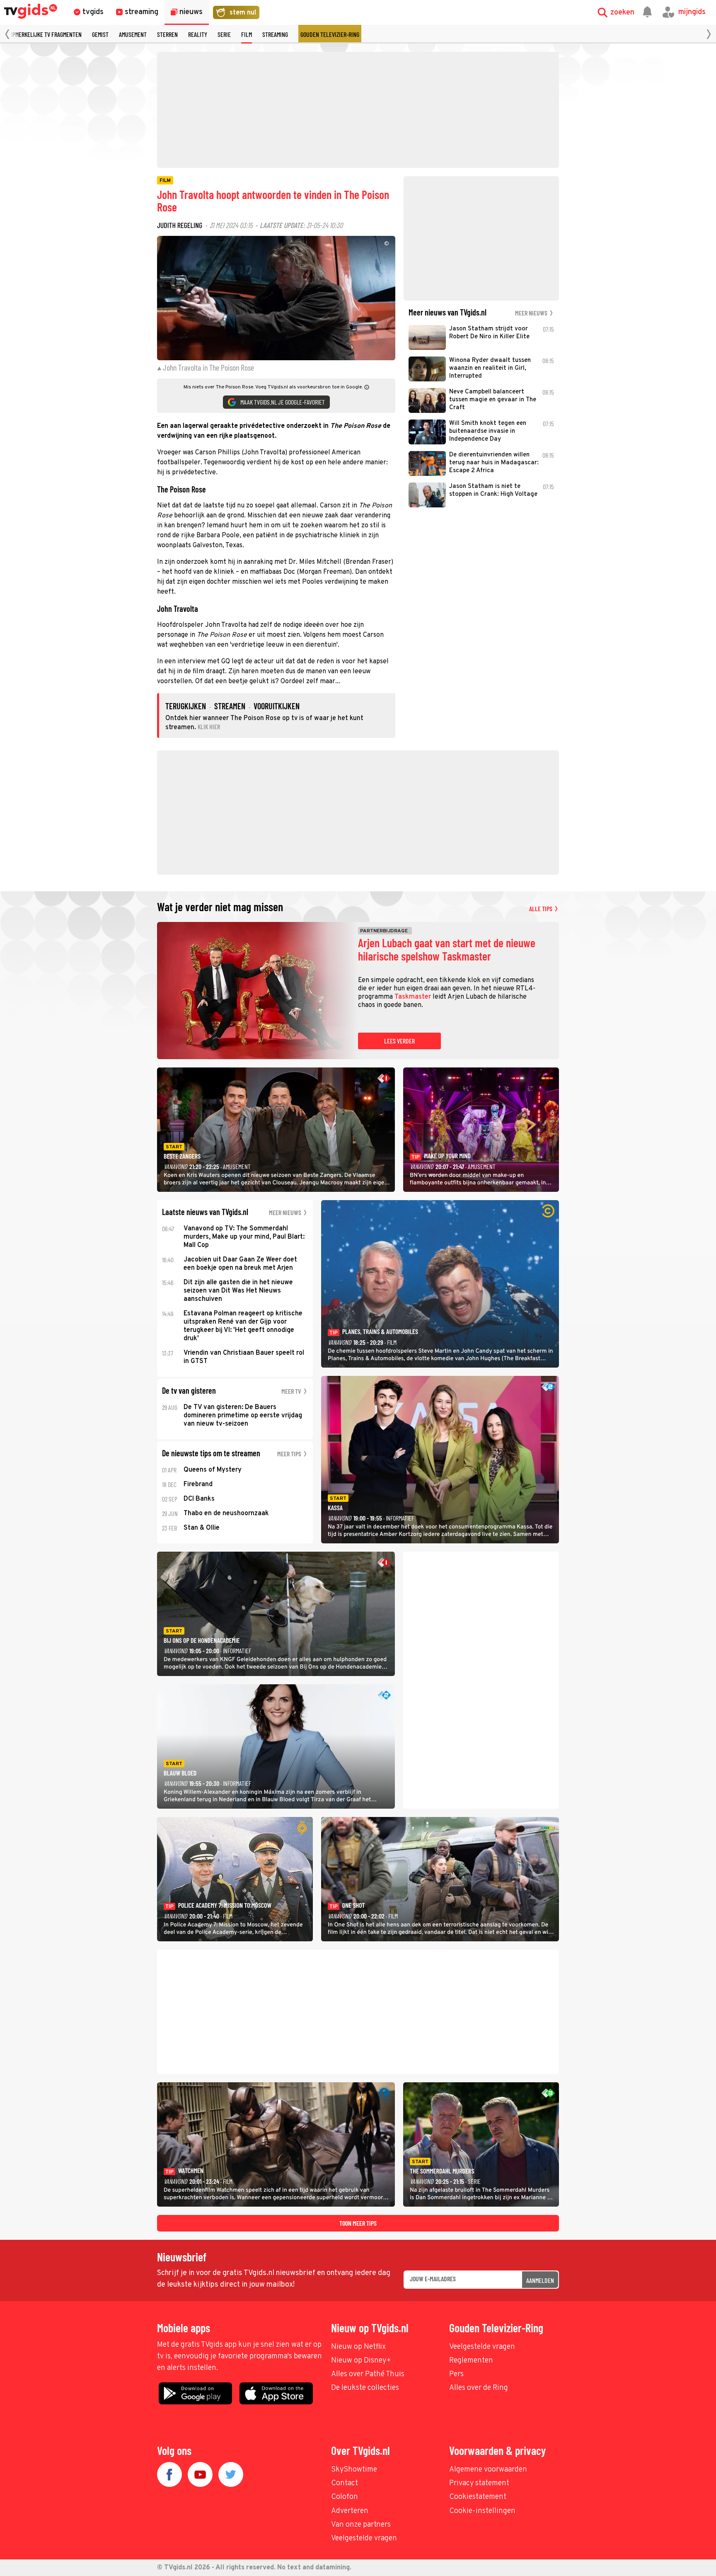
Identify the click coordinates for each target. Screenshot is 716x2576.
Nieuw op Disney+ (361, 2361)
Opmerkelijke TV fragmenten (46, 34)
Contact (345, 2483)
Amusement (133, 34)
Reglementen (471, 2361)
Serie (224, 34)
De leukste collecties (365, 2388)
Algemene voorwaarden (488, 2470)
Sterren (167, 34)
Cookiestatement (478, 2497)
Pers (456, 2374)
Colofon (345, 2497)
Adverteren (350, 2511)
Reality (198, 34)
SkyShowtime (354, 2470)
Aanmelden (540, 2280)
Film (247, 34)
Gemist (100, 34)
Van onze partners (361, 2525)
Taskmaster (413, 997)
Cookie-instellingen (482, 2511)
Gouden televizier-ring (330, 34)
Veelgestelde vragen (482, 2347)
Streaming (275, 34)
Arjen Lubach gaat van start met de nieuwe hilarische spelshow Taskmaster (447, 950)
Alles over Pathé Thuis (368, 2374)
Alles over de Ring (479, 2388)
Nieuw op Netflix (358, 2347)
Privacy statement (479, 2483)
